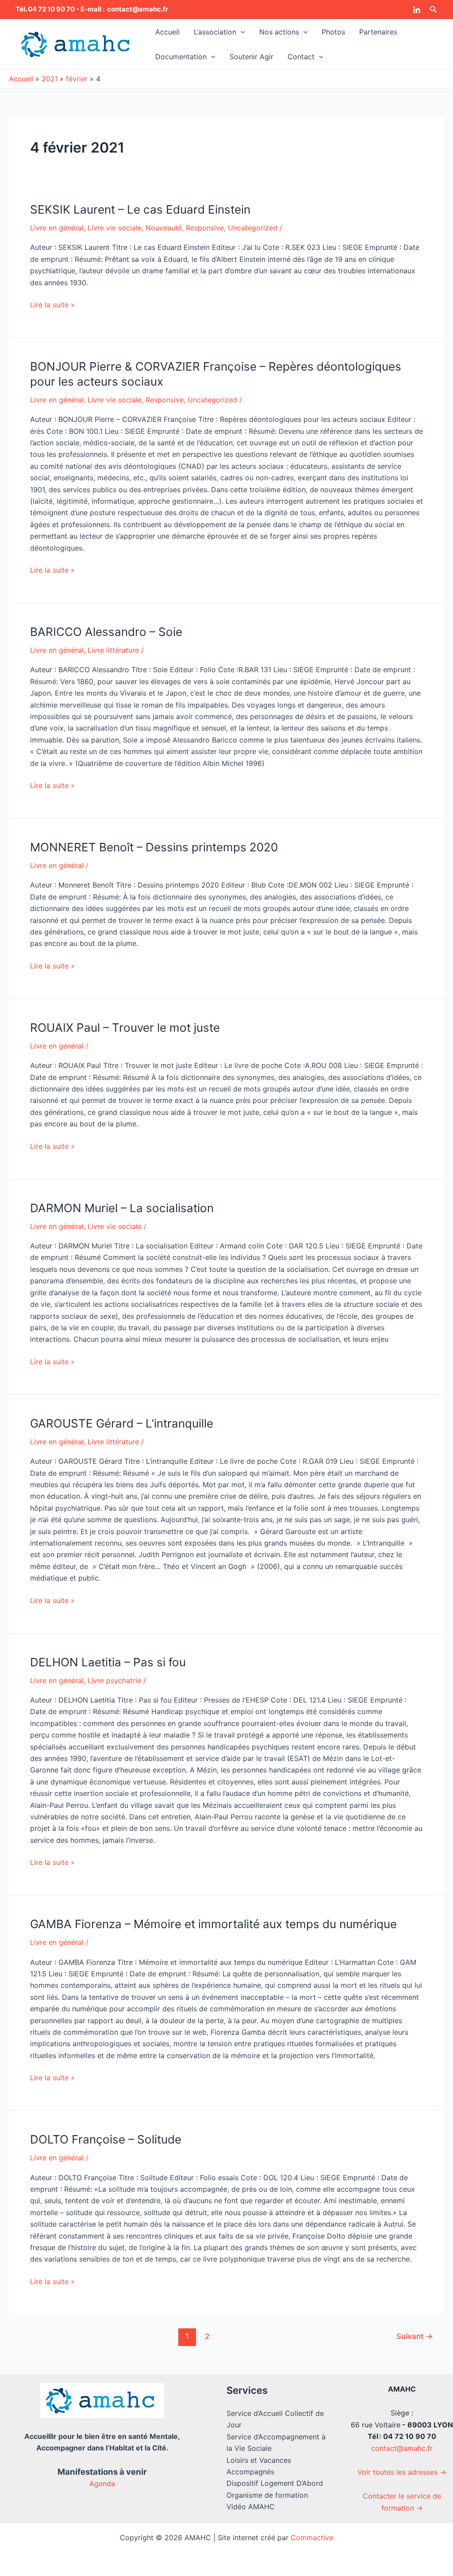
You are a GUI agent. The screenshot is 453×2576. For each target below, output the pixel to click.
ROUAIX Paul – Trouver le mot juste (125, 1028)
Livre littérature (113, 650)
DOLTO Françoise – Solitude (106, 2139)
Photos (333, 32)
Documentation (181, 57)
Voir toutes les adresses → (402, 2472)
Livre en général (57, 228)
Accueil (167, 32)
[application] (241, 32)
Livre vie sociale (115, 228)
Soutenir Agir (251, 57)
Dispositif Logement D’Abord (275, 2483)
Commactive (312, 2538)
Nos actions (279, 32)
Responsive (205, 228)
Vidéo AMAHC (251, 2507)
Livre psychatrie (114, 1680)
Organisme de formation (267, 2495)
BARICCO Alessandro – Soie (106, 632)
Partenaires (378, 32)
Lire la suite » (52, 304)
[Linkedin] (417, 10)
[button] (434, 10)
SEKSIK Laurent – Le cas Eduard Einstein (140, 209)
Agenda (102, 2484)
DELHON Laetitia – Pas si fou (108, 1662)
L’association (215, 32)
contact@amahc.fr (402, 2448)
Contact (301, 57)
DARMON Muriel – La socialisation (122, 1208)
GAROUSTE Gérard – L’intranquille (122, 1423)
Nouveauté (164, 228)
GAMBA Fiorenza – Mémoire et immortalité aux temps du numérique (213, 1924)
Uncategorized (253, 228)
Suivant (415, 2336)
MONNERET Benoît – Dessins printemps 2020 (154, 847)
